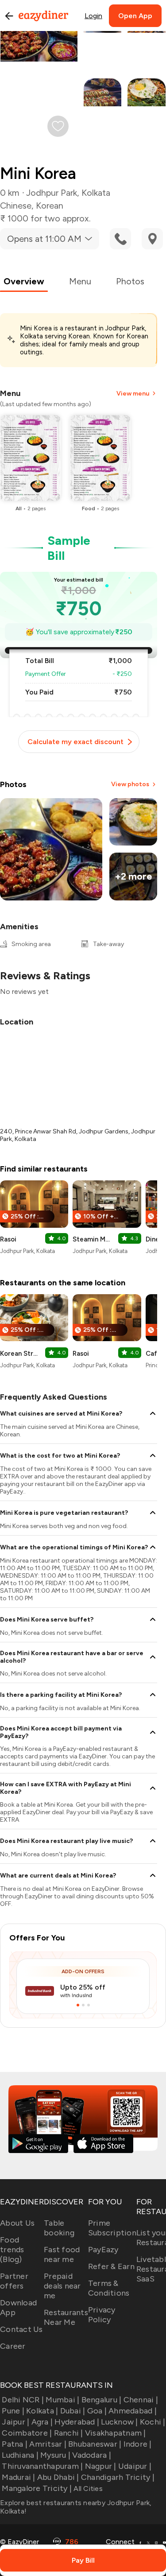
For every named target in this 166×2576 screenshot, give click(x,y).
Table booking (59, 2228)
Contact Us (21, 2329)
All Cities (87, 2489)
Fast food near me (62, 2254)
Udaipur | (135, 2466)
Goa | (97, 2411)
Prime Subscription (112, 2228)
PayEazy (103, 2250)
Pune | (13, 2411)
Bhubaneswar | (95, 2444)
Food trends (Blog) (12, 2250)
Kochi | (153, 2422)
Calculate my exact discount (75, 742)
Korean (50, 206)
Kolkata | (42, 2411)
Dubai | (73, 2411)
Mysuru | (55, 2455)
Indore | (137, 2444)
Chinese (16, 206)
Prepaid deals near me (62, 2286)
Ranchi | (68, 2433)
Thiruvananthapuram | (42, 2466)
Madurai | (18, 2477)
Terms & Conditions (109, 2288)
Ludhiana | (20, 2455)
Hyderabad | (77, 2422)
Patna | (15, 2444)
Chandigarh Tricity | (118, 2477)
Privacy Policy (102, 2315)
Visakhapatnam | (116, 2433)
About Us (17, 2223)
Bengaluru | (101, 2400)
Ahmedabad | (133, 2411)
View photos (130, 784)
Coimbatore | (27, 2433)
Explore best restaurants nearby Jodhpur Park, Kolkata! (76, 2507)
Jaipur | (15, 2422)
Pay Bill (83, 2560)
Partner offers (14, 2281)
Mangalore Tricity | (37, 2488)
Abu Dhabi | (58, 2477)
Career (13, 2346)
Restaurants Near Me (66, 2317)
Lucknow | (119, 2422)
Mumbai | (62, 2400)
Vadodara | (92, 2455)
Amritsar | (48, 2444)
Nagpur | (100, 2466)
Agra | (42, 2422)
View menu (133, 394)
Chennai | (141, 2400)
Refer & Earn (111, 2266)
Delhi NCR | (23, 2400)
